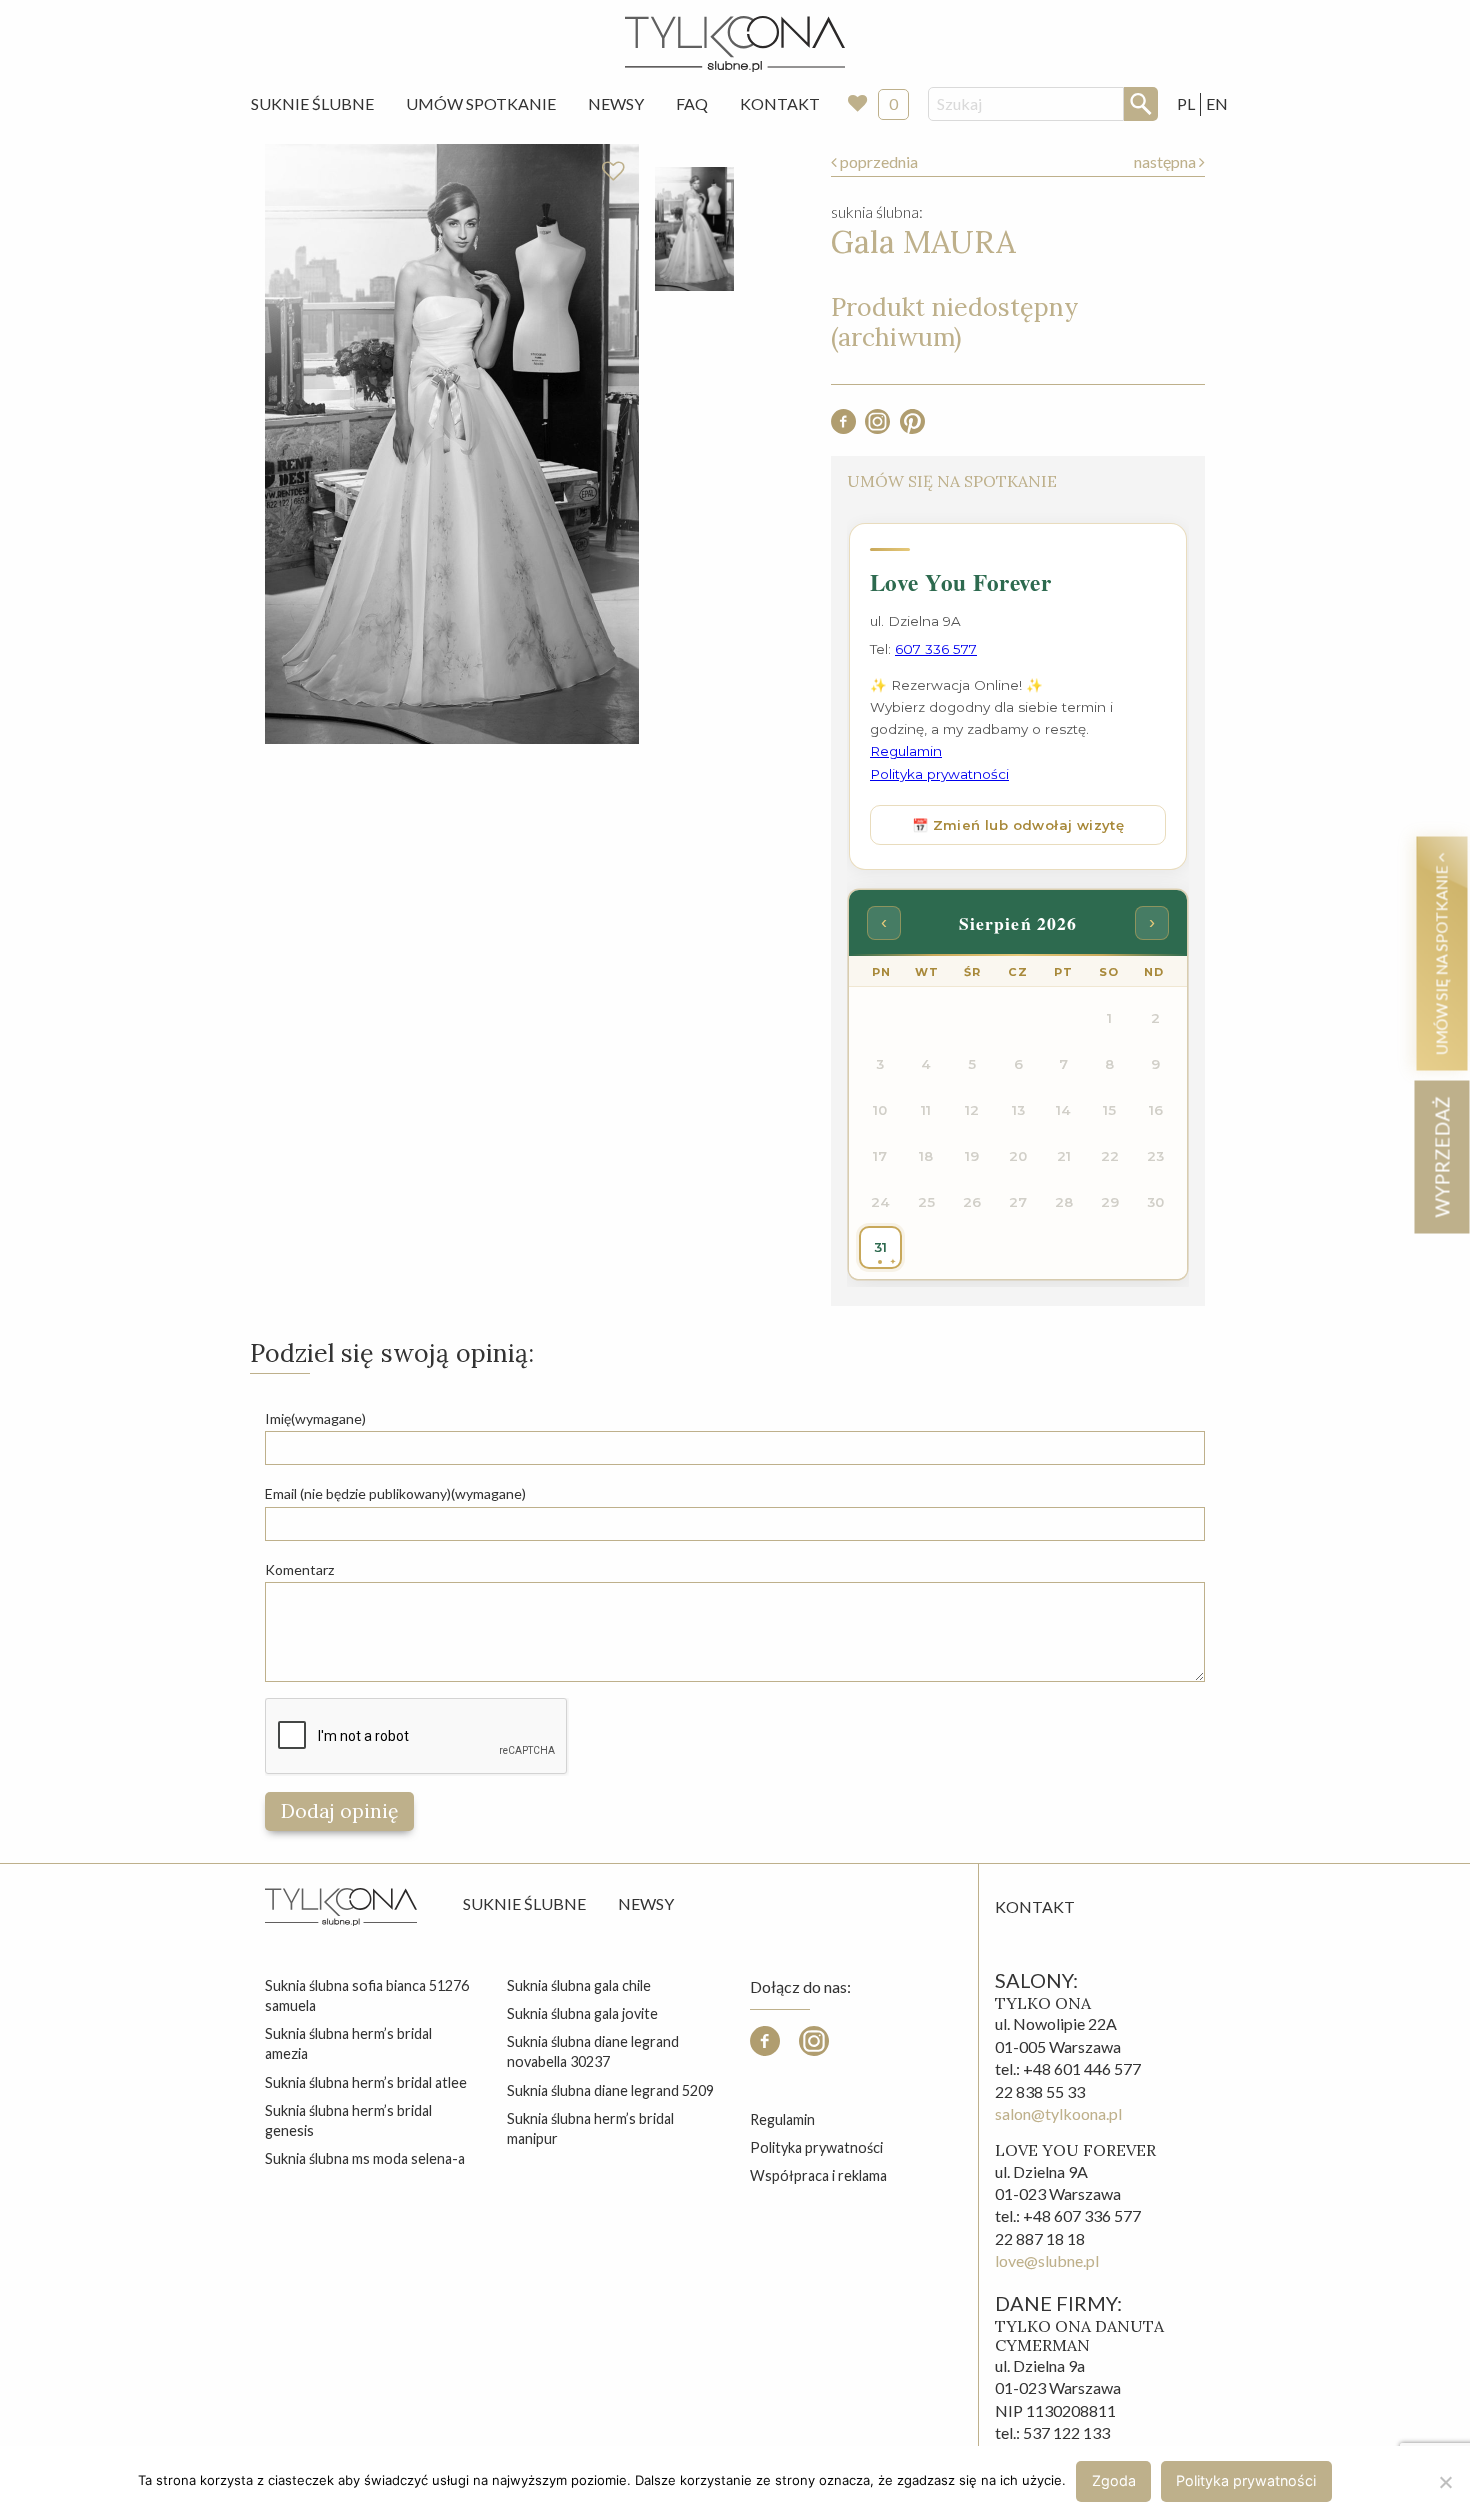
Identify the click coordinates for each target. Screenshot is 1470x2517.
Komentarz (299, 1569)
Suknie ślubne (524, 1903)
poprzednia (877, 161)
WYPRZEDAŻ (1441, 1156)
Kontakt (780, 103)
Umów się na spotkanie (1441, 958)
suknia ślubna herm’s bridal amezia (348, 2043)
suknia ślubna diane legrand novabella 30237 (593, 2051)
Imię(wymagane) (315, 1418)
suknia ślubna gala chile (579, 1985)
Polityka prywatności (816, 2147)
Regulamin (782, 2119)
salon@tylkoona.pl (1058, 2113)
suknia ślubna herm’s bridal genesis (348, 2120)
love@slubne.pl (1047, 2260)
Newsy (616, 103)
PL (1186, 103)
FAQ (692, 103)
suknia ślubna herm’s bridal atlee (366, 2082)
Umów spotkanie (481, 103)
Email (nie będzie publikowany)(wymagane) (395, 1493)
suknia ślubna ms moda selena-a (365, 2158)
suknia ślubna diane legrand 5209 (610, 2090)
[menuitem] (312, 104)
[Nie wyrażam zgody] (1445, 2482)
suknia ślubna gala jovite (582, 2013)
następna (1166, 161)
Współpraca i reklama (818, 2175)
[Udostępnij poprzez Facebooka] (843, 427)
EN (1217, 103)
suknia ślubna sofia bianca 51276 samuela (367, 1995)
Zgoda (1114, 2480)
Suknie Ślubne (312, 103)
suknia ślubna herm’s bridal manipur (590, 2128)
